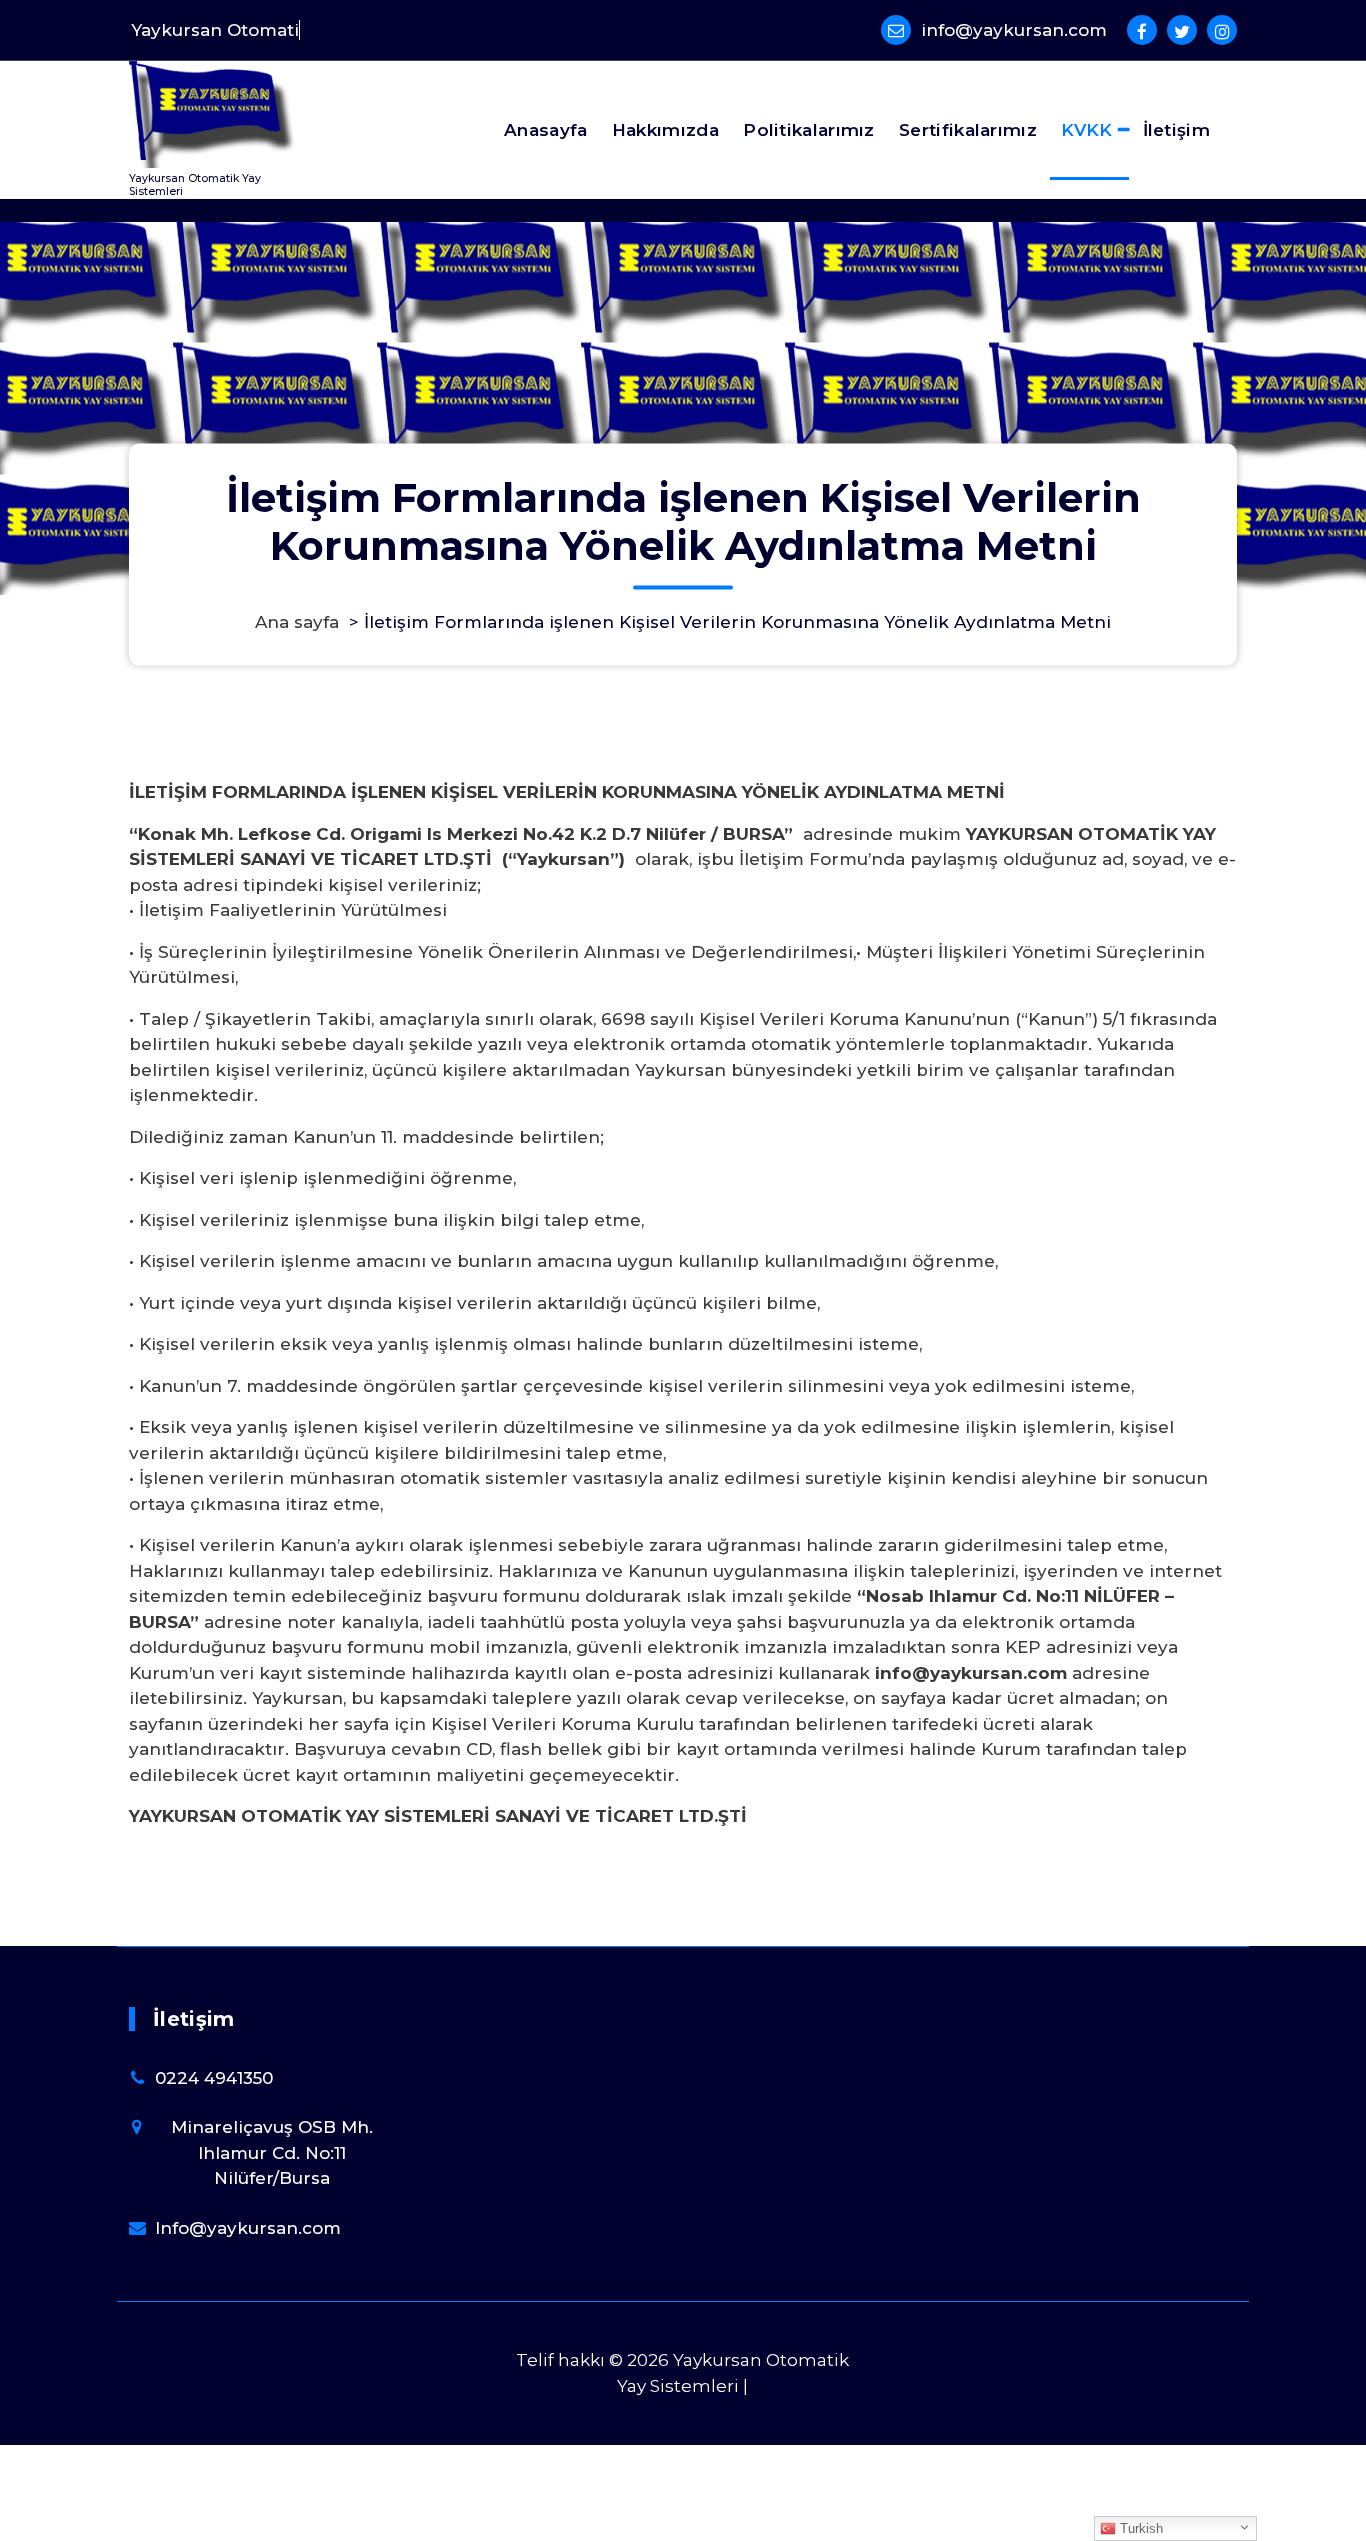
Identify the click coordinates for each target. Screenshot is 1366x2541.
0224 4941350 (214, 2078)
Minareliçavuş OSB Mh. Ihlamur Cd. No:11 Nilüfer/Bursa (272, 2152)
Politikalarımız (809, 130)
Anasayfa (545, 130)
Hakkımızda (665, 130)
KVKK (1086, 130)
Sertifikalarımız (968, 130)
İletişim (1176, 130)
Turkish (1139, 2528)
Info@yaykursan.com (248, 2228)
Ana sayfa (297, 622)
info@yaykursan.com (1014, 30)
